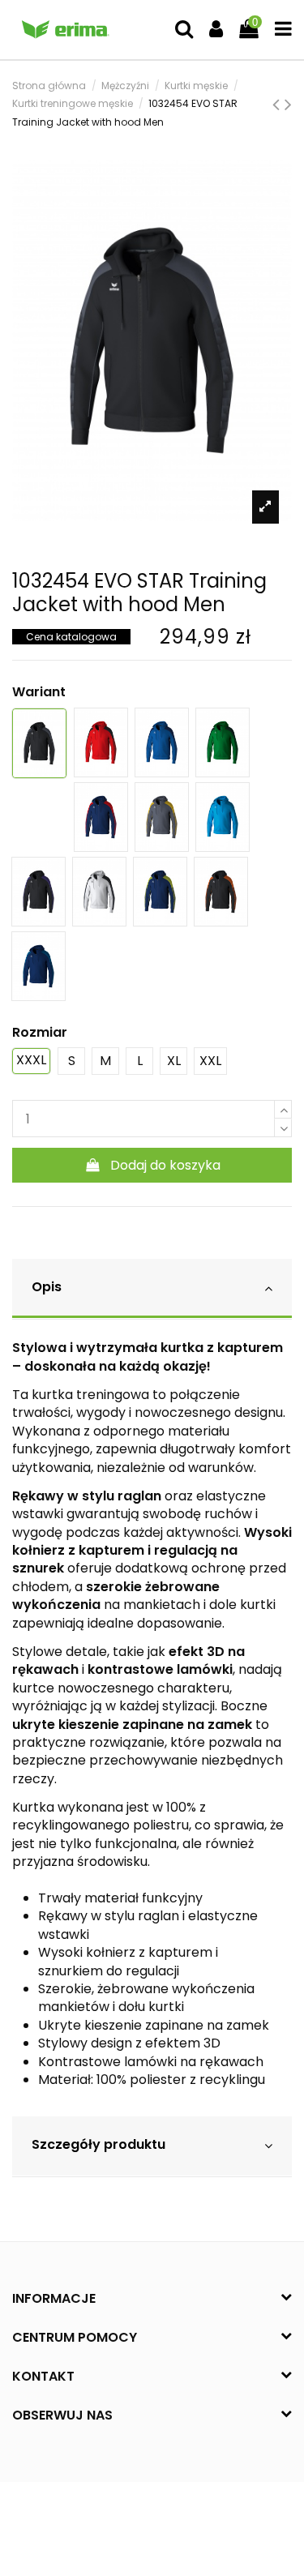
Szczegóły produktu (98, 2144)
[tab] (152, 1289)
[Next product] (288, 104)
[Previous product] (278, 104)
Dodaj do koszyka (165, 1165)
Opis (47, 1287)
